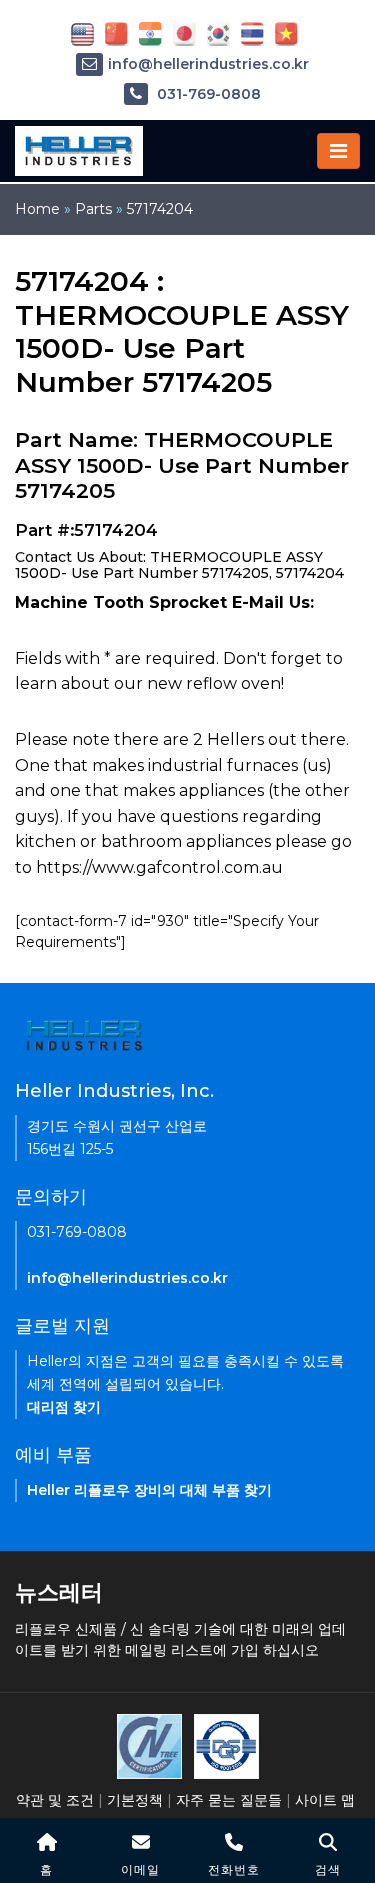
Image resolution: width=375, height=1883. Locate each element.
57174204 (160, 209)
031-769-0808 (207, 94)
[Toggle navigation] (338, 151)
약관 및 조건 (55, 1800)
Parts (93, 209)
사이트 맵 (325, 1800)
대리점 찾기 (64, 1407)
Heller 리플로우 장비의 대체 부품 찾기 (149, 1490)
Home (37, 209)
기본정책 (135, 1800)
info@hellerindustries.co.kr (208, 64)
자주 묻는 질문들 (229, 1800)
